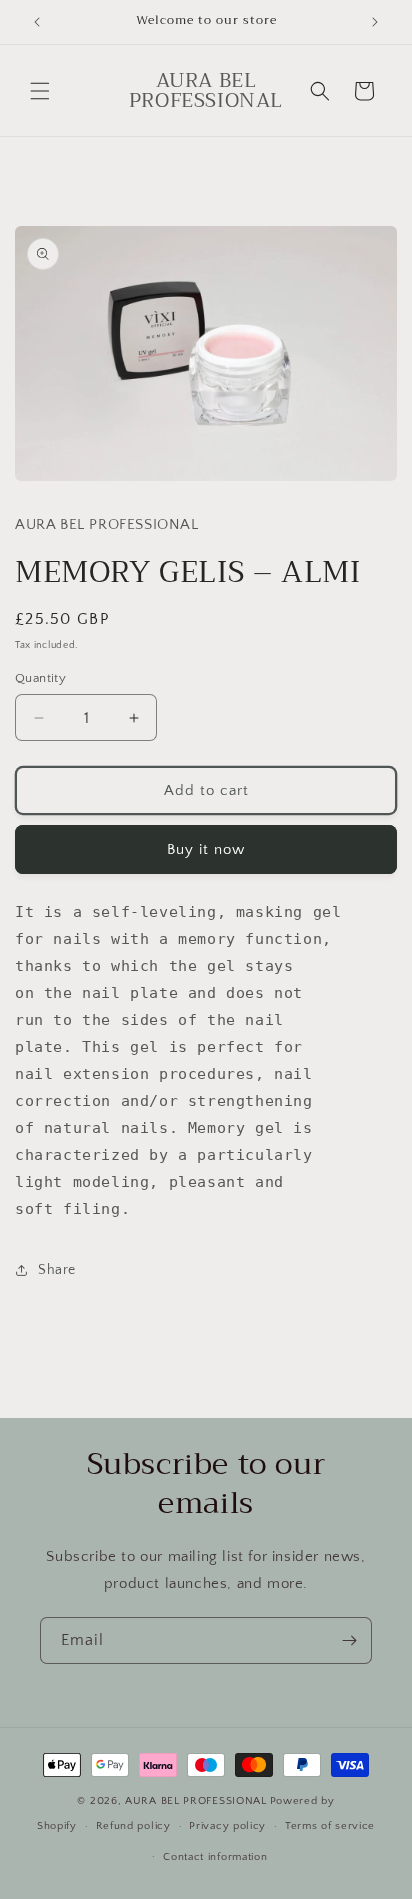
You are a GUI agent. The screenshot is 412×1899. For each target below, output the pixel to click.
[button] (40, 91)
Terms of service (330, 1826)
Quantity (40, 678)
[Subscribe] (349, 1640)
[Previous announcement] (37, 22)
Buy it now (206, 849)
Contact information (215, 1857)
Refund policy (133, 1826)
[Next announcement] (375, 22)
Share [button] (57, 1270)
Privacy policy (227, 1826)
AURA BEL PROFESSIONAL (196, 1801)
